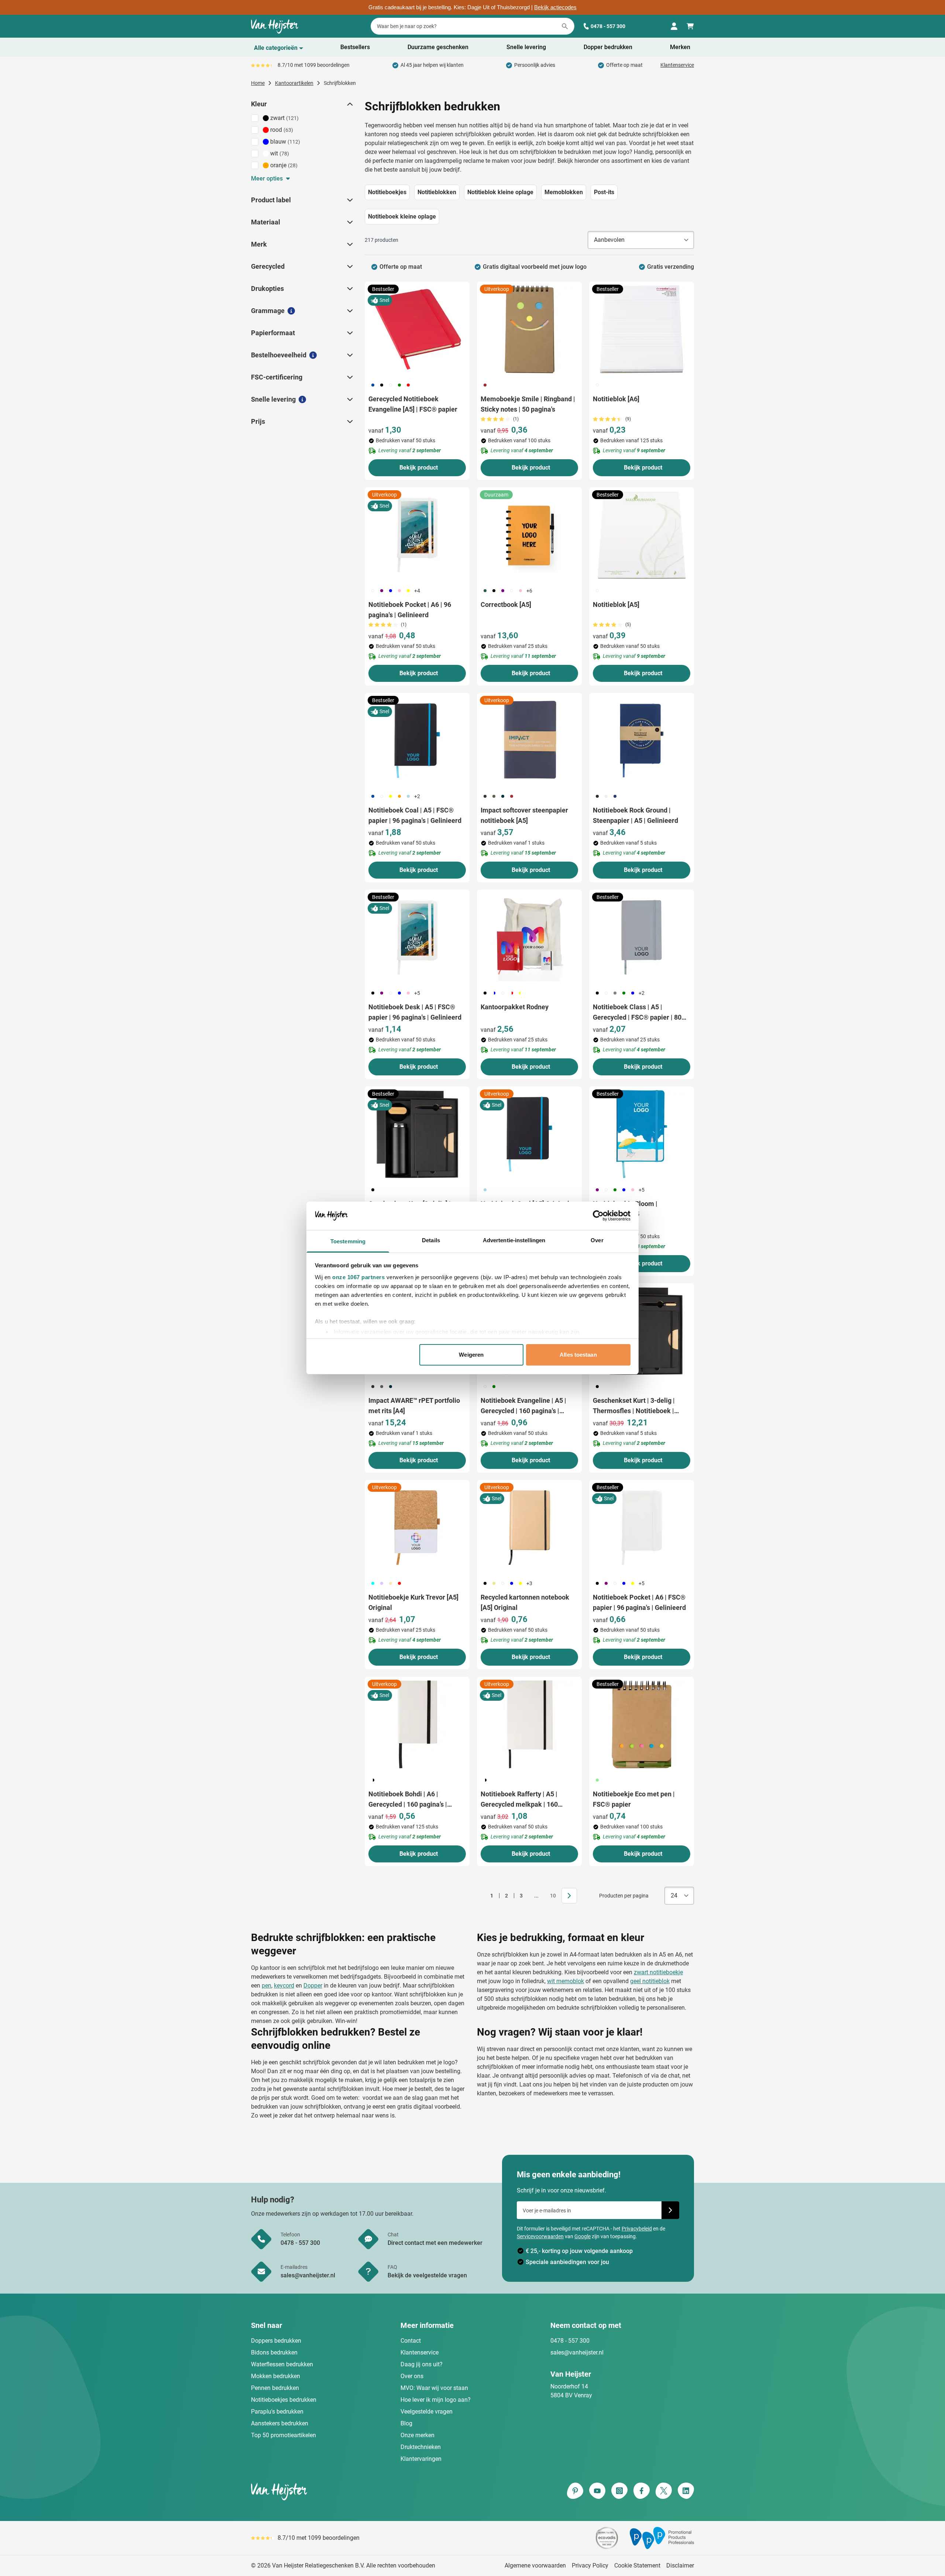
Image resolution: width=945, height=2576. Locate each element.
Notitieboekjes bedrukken (284, 2400)
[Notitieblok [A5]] (642, 535)
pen (267, 1986)
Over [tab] (597, 1240)
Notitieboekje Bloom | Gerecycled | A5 (625, 1209)
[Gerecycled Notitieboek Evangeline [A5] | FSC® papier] (417, 329)
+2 (417, 796)
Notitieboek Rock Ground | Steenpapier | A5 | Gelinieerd (635, 815)
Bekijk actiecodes (555, 7)
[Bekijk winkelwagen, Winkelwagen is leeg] (690, 26)
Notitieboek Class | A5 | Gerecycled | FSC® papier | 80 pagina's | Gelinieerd (637, 1013)
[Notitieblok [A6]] (642, 329)
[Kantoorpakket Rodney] (529, 937)
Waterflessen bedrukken (282, 2364)
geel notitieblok (650, 1981)
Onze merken (417, 2435)
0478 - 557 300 (608, 26)
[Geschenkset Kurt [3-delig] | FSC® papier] (417, 1134)
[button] (349, 104)
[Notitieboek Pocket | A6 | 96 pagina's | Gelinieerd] (417, 535)
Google (583, 2236)
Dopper (313, 1986)
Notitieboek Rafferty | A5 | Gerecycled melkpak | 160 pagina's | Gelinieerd (519, 1800)
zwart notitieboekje (658, 1972)
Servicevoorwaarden (540, 2236)
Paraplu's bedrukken (277, 2412)
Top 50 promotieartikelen (283, 2435)
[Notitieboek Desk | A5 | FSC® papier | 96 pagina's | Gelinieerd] (417, 937)
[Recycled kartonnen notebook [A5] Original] (529, 1528)
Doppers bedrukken (276, 2341)
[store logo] (360, 2491)
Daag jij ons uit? (422, 2364)
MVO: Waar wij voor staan (434, 2388)
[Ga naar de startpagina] (275, 26)
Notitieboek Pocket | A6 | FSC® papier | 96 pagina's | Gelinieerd (639, 1602)
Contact (411, 2341)
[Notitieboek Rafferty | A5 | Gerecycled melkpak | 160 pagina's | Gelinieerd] (529, 1724)
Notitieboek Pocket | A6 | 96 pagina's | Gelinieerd (410, 610)
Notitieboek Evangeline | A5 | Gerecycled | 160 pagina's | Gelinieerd (523, 1406)
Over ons (412, 2376)
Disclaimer (680, 2565)
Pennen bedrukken (275, 2388)
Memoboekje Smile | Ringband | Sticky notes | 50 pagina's (528, 404)
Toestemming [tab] (348, 1241)
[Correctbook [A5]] (529, 535)
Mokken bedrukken (276, 2376)
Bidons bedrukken (274, 2352)
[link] (480, 1896)
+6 (529, 591)
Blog (406, 2423)
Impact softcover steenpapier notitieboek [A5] (524, 815)
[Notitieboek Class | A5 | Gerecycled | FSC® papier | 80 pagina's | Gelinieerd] (642, 937)
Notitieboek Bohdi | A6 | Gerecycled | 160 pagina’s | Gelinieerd (408, 1800)
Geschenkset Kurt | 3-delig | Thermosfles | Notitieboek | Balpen (634, 1406)
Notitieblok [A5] (616, 604)
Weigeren (471, 1355)
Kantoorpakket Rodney (515, 1007)
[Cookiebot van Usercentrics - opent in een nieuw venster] (598, 1216)
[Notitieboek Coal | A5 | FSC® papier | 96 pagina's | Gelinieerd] (417, 741)
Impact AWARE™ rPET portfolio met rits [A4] (414, 1406)
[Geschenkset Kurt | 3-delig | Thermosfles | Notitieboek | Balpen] (642, 1331)
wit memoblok (566, 1981)
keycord (284, 1986)
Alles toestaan (578, 1355)
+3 (529, 1583)
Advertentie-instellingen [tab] (514, 1240)
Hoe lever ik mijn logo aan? (436, 2400)
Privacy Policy (590, 2565)
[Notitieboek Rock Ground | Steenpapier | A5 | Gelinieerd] (642, 741)
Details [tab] (431, 1240)
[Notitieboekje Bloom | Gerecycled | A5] (642, 1134)
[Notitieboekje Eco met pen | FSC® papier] (642, 1724)
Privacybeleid (637, 2229)
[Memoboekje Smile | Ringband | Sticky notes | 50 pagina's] (529, 329)
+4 (417, 591)
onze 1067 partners (358, 1277)
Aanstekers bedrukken (280, 2423)
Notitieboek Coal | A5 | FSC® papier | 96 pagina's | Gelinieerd (415, 815)
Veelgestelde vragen (427, 2412)
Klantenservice (677, 65)
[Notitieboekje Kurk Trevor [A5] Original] (417, 1528)
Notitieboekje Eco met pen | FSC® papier (634, 1799)
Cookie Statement (637, 2565)
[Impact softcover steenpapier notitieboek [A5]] (529, 741)
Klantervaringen (421, 2459)
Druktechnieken (421, 2447)
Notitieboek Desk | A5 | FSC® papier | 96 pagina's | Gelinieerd (415, 1012)
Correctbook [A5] (506, 604)
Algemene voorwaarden (535, 2565)
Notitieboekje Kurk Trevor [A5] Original (413, 1602)
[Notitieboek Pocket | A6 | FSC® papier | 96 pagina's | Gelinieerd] (642, 1528)
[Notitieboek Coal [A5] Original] (529, 1134)
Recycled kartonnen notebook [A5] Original (525, 1602)
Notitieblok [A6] (616, 399)
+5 (417, 993)
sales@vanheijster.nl (577, 2352)
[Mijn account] (674, 26)
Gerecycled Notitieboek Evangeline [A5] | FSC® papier (413, 404)
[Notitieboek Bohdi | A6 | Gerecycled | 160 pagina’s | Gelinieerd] (417, 1724)
